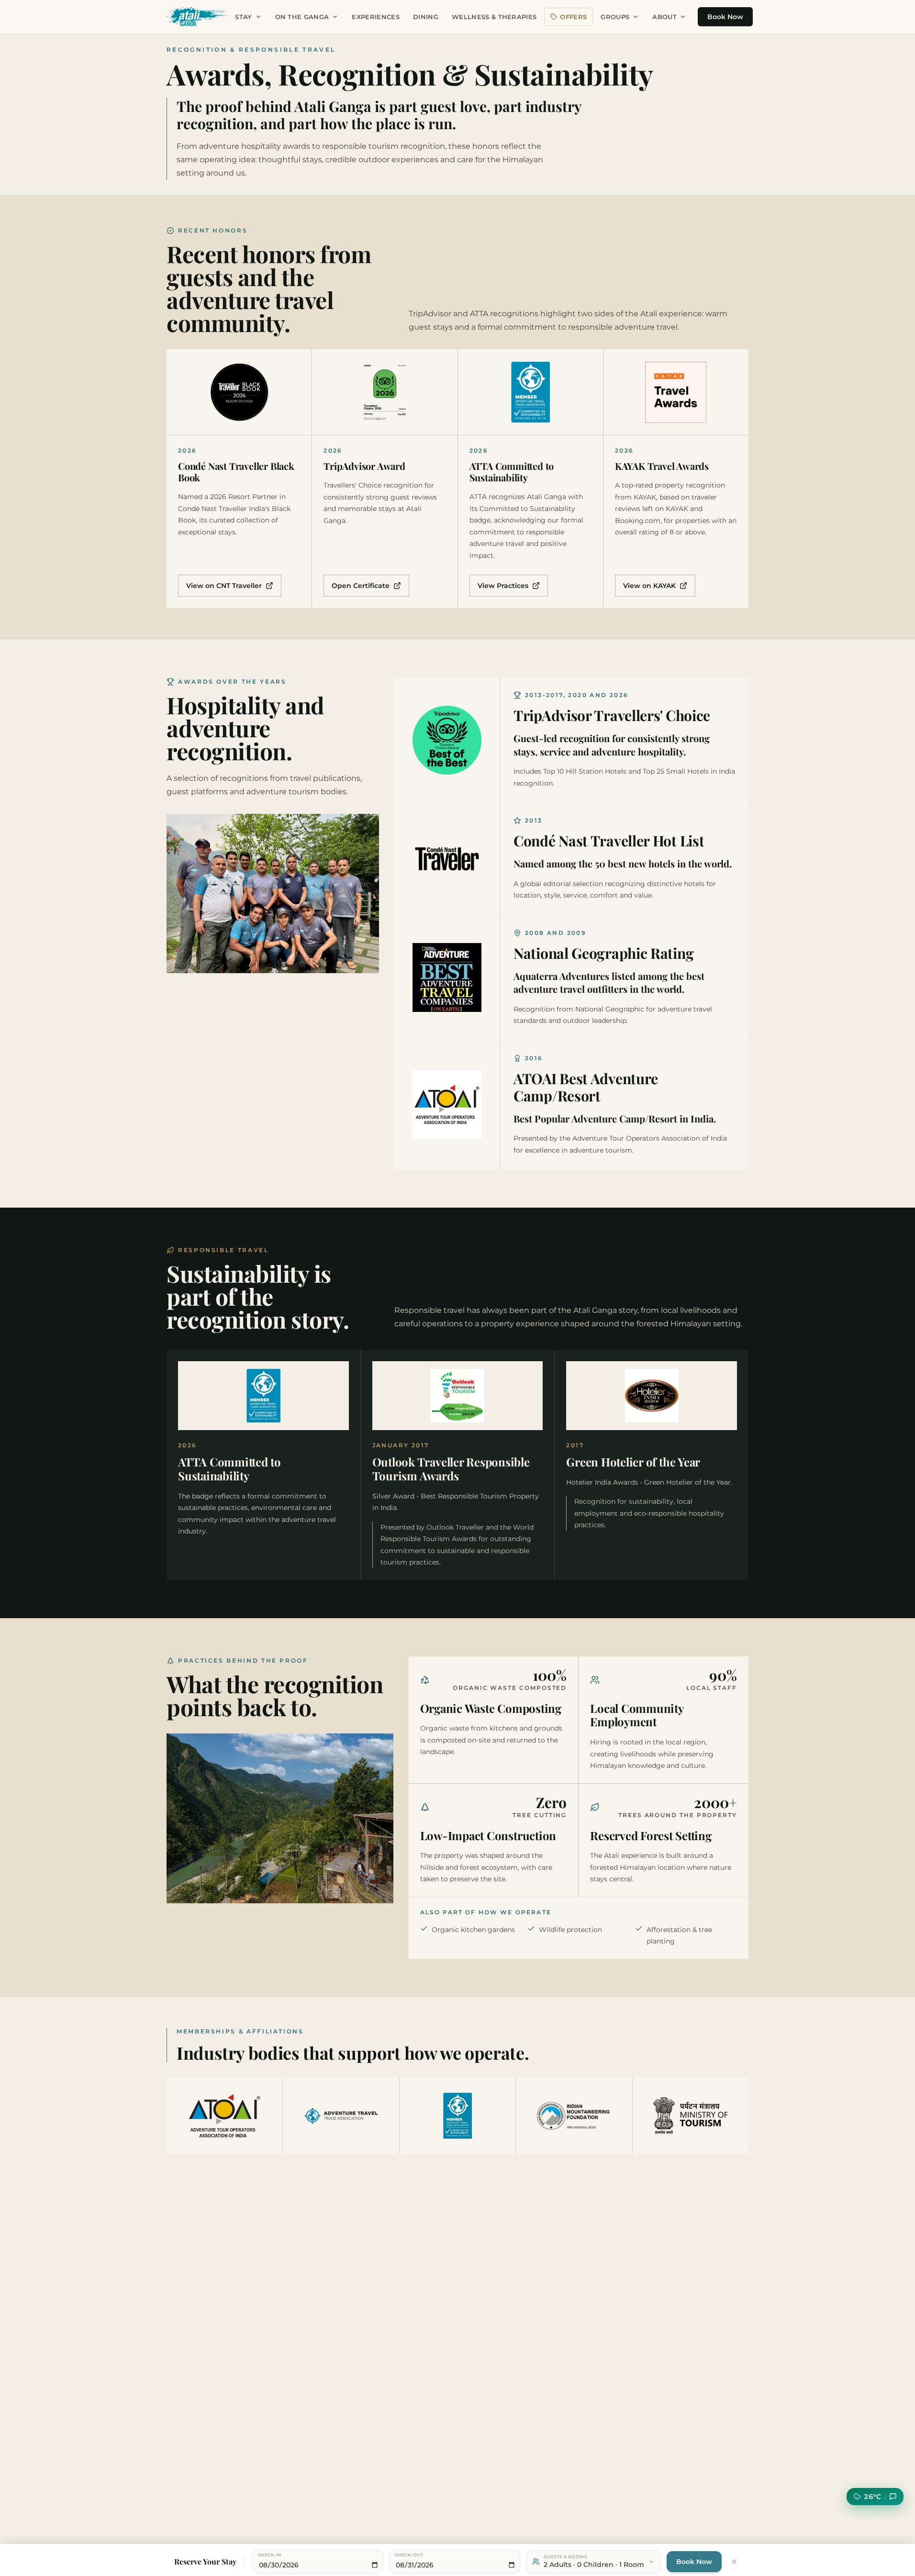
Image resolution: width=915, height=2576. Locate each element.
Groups (615, 17)
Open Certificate (361, 586)
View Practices (503, 586)
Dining (426, 17)
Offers (573, 17)
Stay (243, 17)
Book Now (725, 17)
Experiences (376, 17)
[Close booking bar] (734, 2562)
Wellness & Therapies (494, 17)
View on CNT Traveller (224, 586)
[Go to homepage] (198, 17)
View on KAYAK (649, 586)
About (664, 17)
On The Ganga (302, 17)
